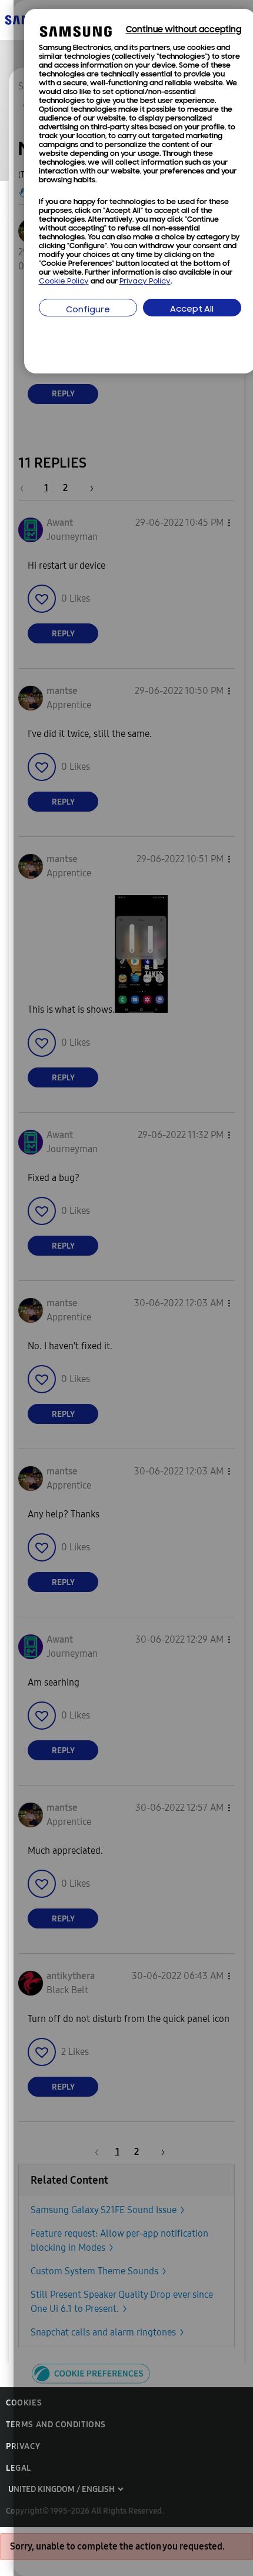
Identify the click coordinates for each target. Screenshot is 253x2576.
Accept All (192, 310)
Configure (88, 310)
